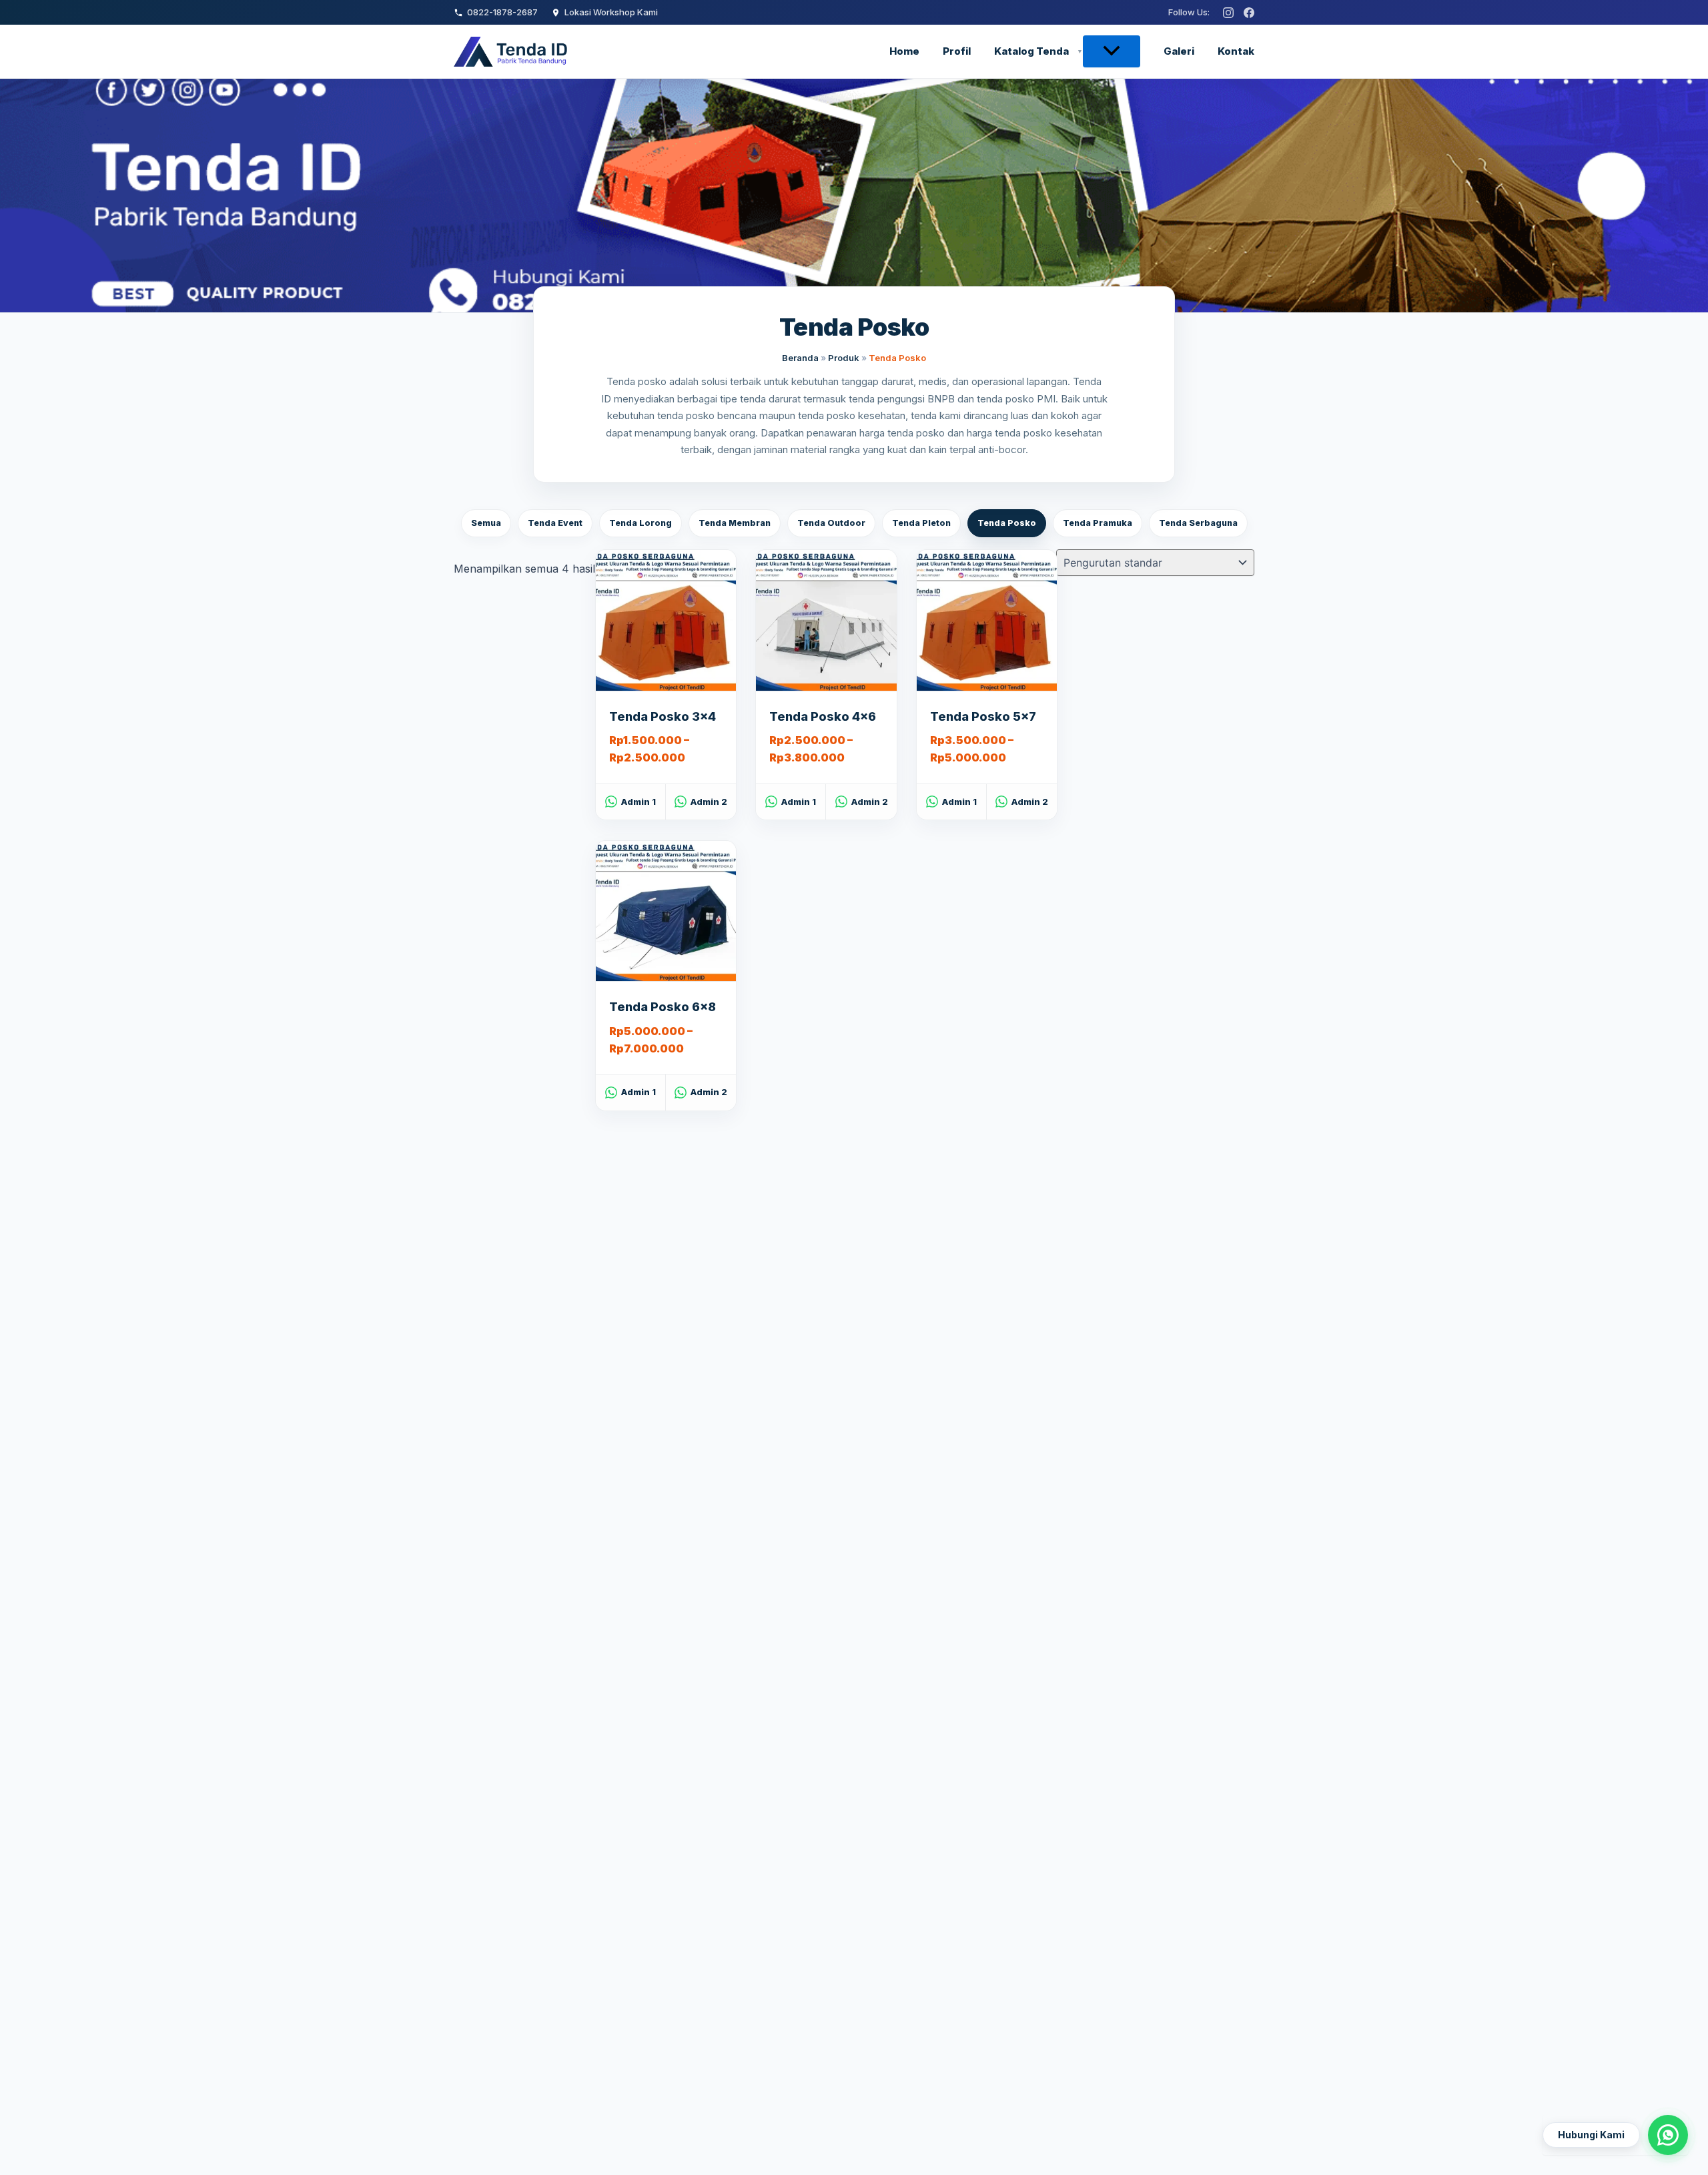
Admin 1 (638, 802)
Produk (844, 358)
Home (904, 51)
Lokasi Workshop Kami (611, 12)
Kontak (1236, 51)
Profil (957, 51)
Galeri (1179, 51)
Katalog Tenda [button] (1031, 51)
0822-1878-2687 (502, 12)
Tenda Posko (1007, 523)
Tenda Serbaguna (1198, 523)
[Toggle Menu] (1112, 51)
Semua (486, 523)
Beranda (800, 358)
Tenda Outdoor (831, 523)
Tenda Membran (735, 523)
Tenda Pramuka (1098, 523)
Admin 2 (709, 802)
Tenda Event (555, 523)
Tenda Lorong (640, 523)
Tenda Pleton (921, 523)
